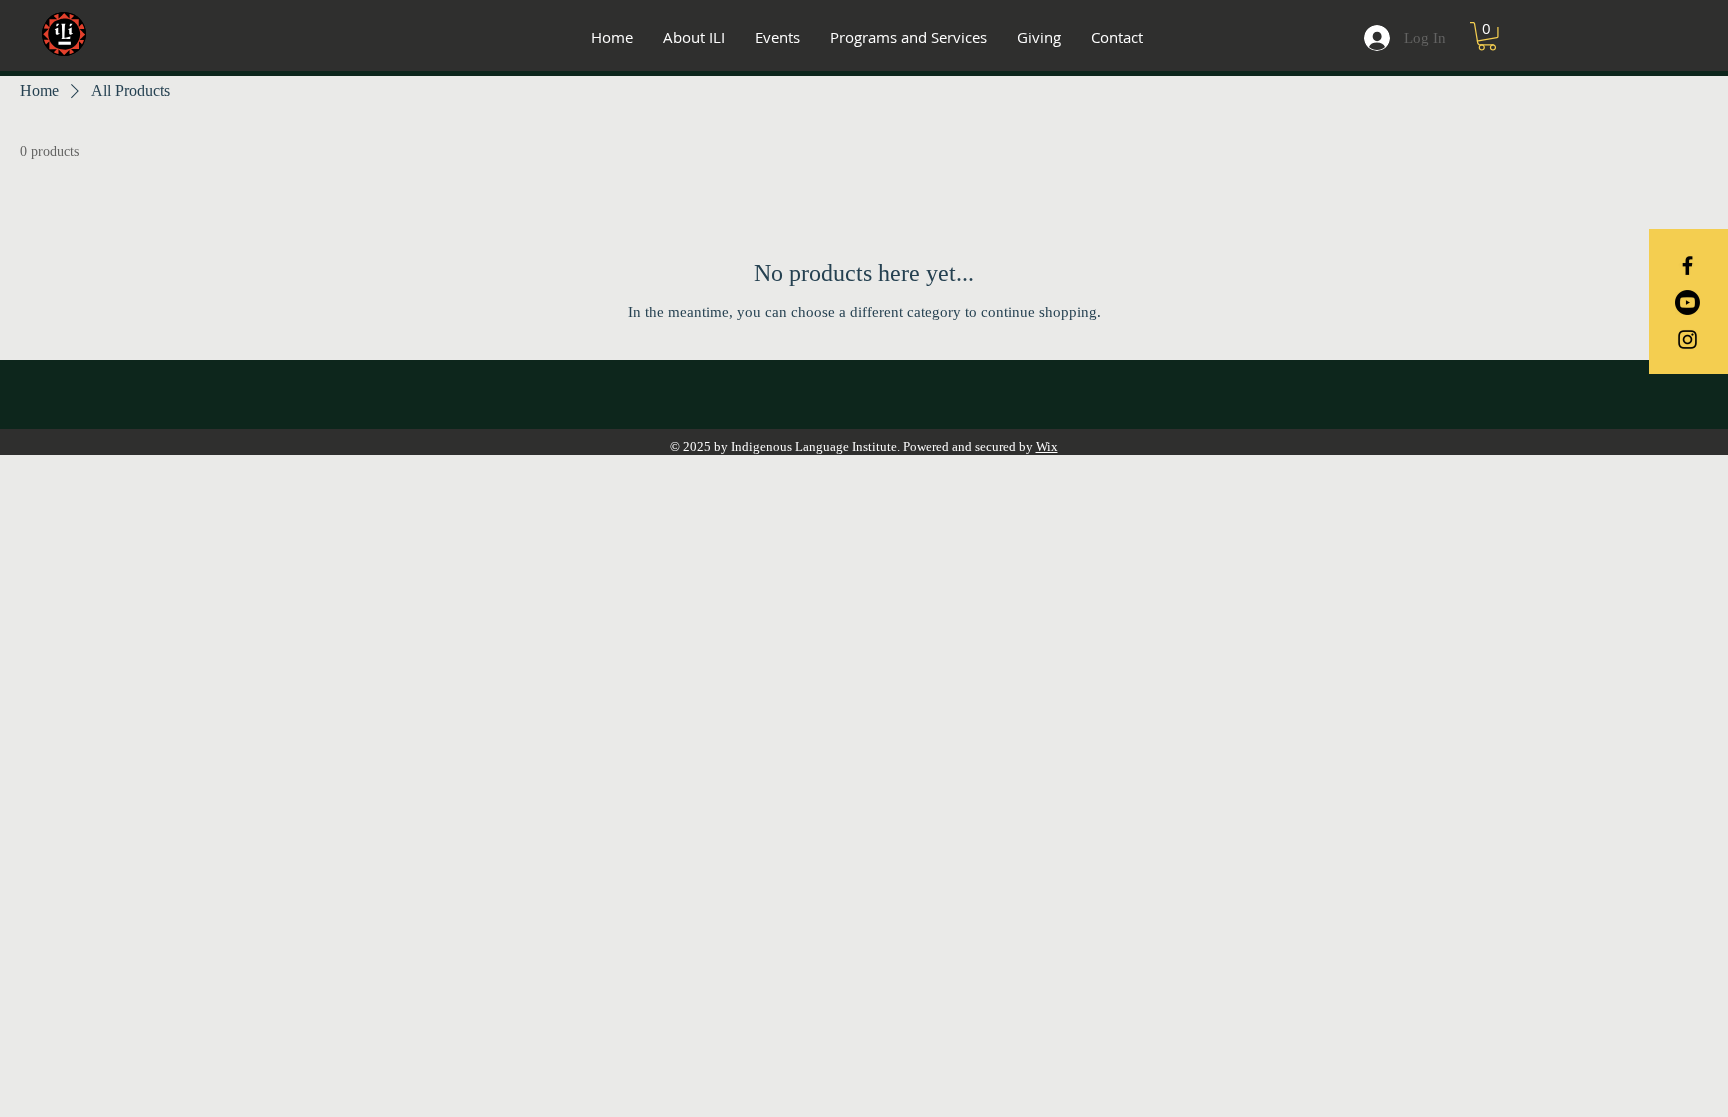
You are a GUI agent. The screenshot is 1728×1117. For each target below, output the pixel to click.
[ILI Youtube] (1687, 302)
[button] (1487, 36)
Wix (1047, 446)
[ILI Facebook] (1687, 265)
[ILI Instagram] (1687, 339)
